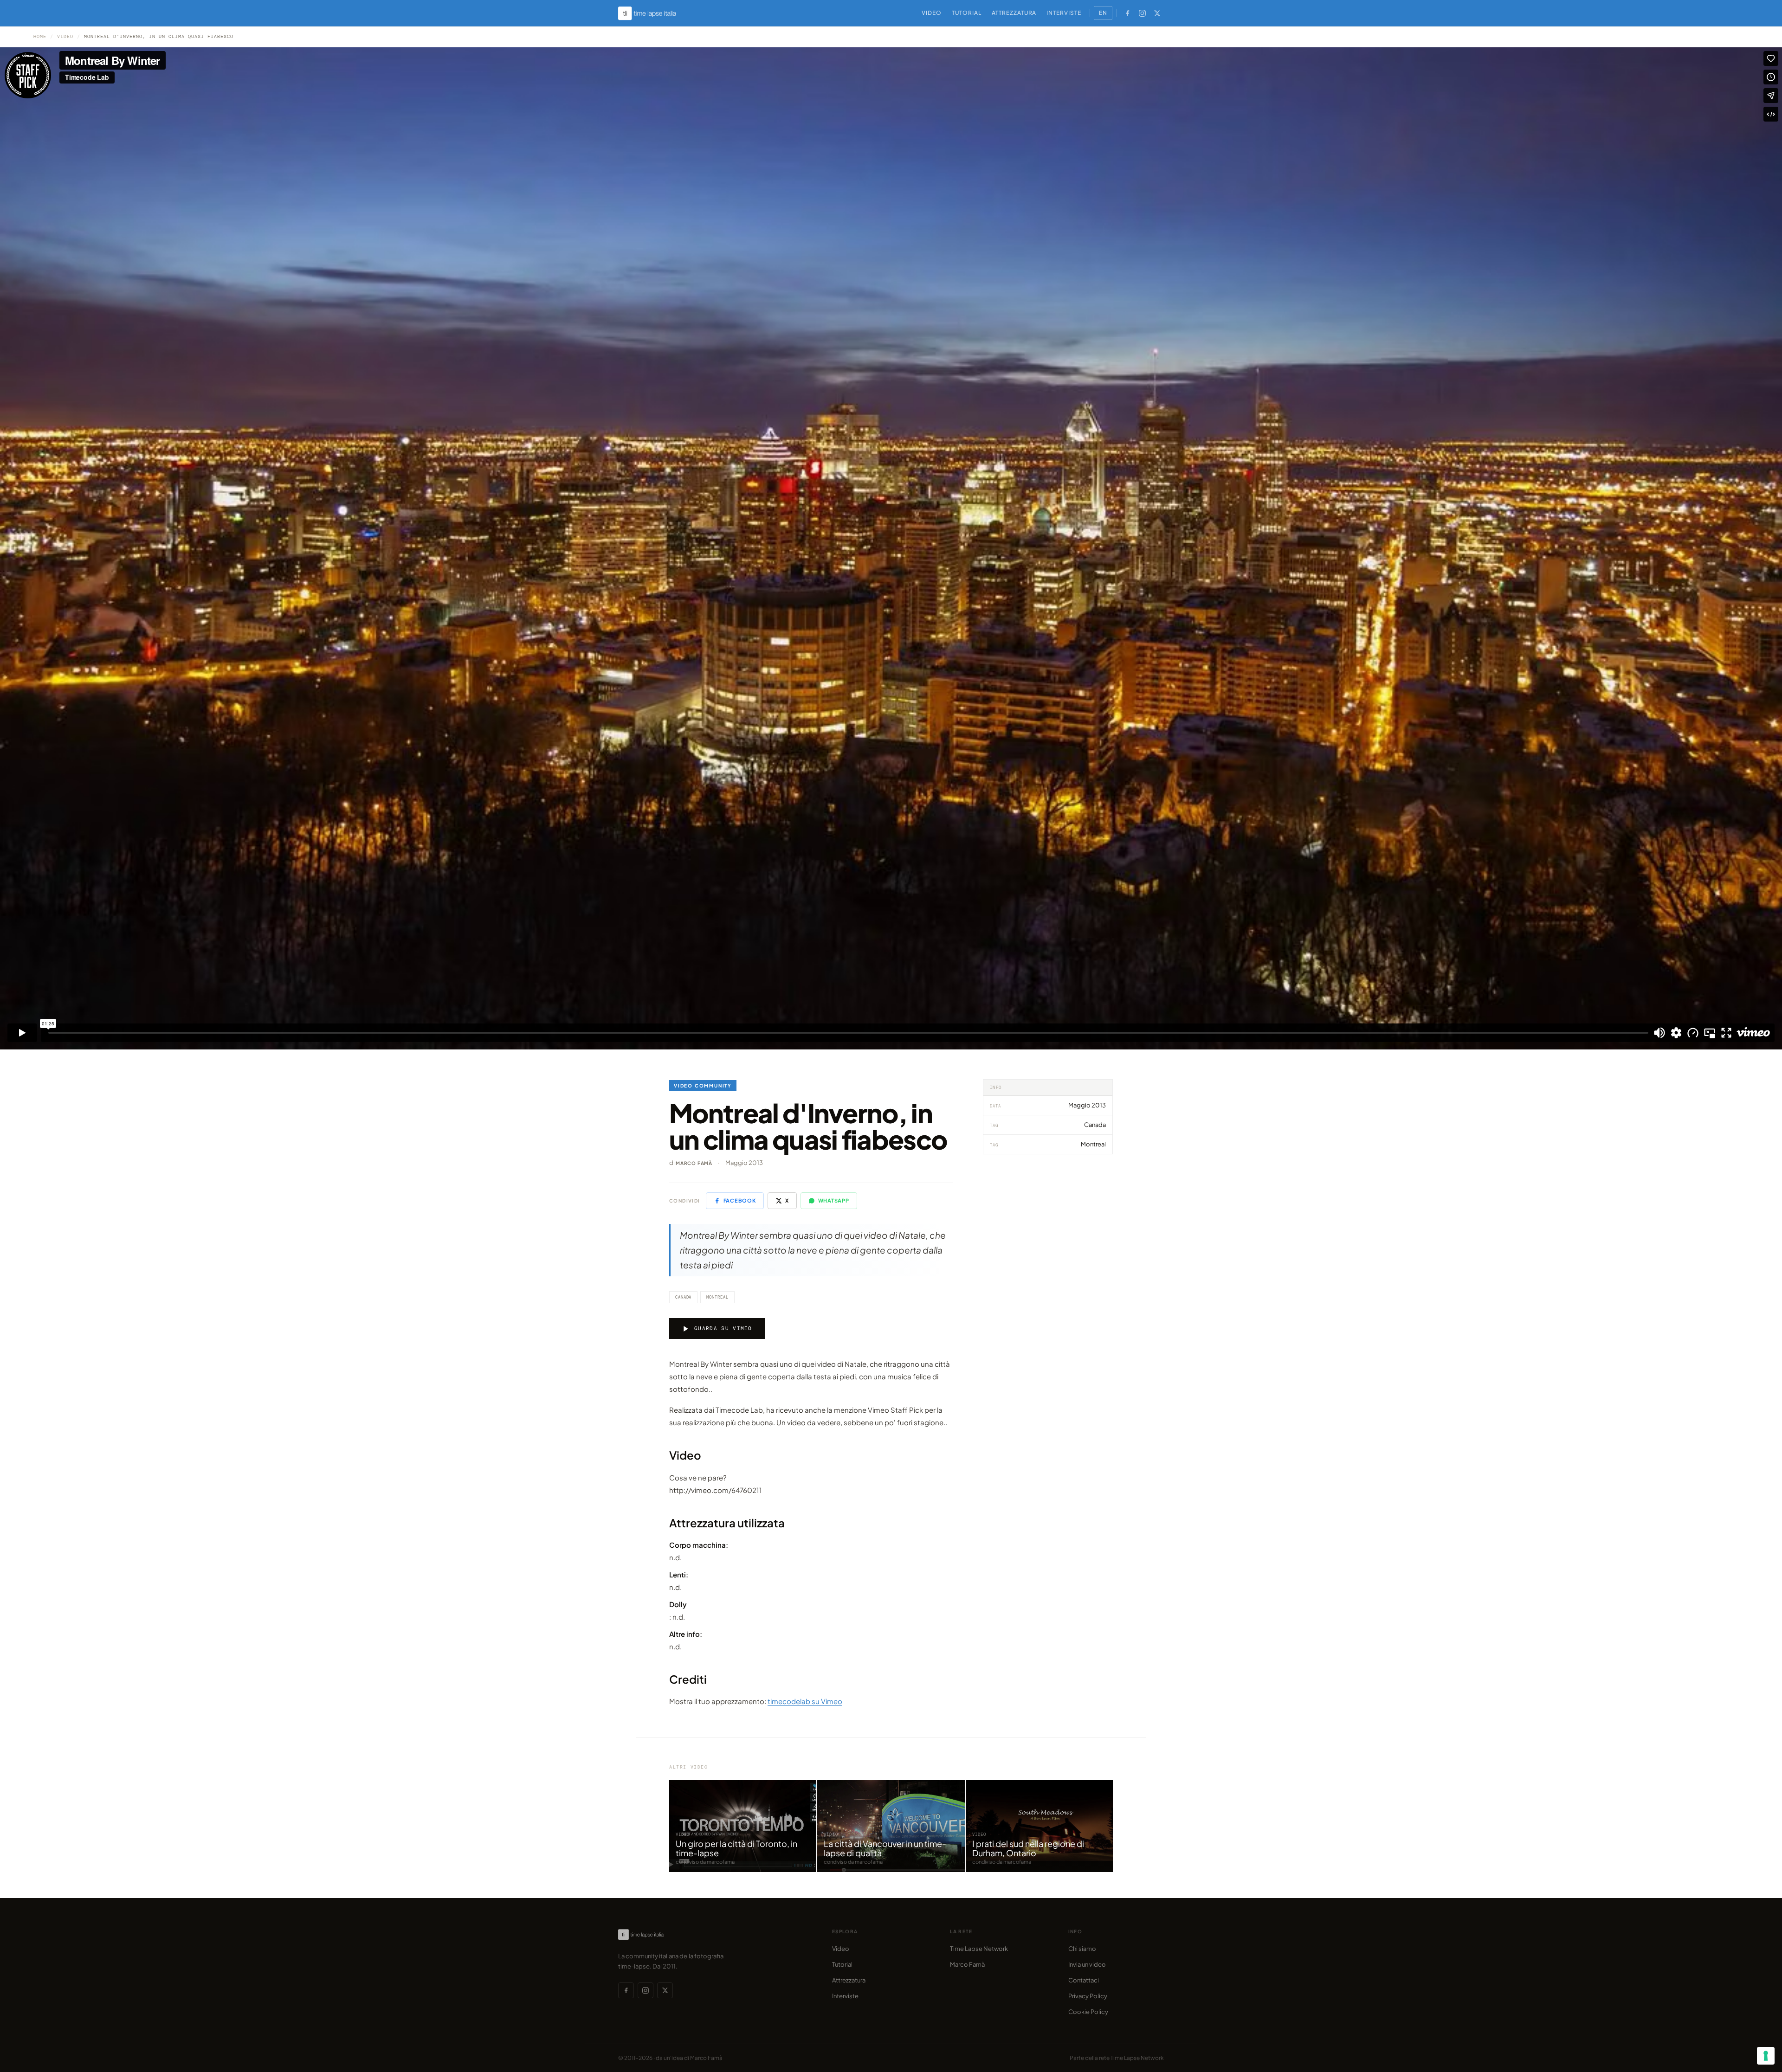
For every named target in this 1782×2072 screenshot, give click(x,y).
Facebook (740, 1200)
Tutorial (967, 13)
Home (40, 36)
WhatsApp (834, 1200)
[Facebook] (1127, 13)
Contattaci (1084, 1980)
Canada (683, 1297)
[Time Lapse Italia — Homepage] (652, 13)
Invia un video (1087, 1964)
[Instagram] (1142, 13)
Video (932, 13)
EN (1103, 13)
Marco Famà (694, 1163)
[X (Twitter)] (1157, 13)
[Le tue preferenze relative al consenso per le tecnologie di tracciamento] (1766, 2056)
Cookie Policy (1088, 2012)
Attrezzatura (1014, 13)
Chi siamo (1082, 1949)
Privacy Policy (1088, 1996)
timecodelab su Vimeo (805, 1701)
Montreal (717, 1297)
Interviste (1064, 13)
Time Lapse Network (979, 1949)
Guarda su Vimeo (723, 1328)
